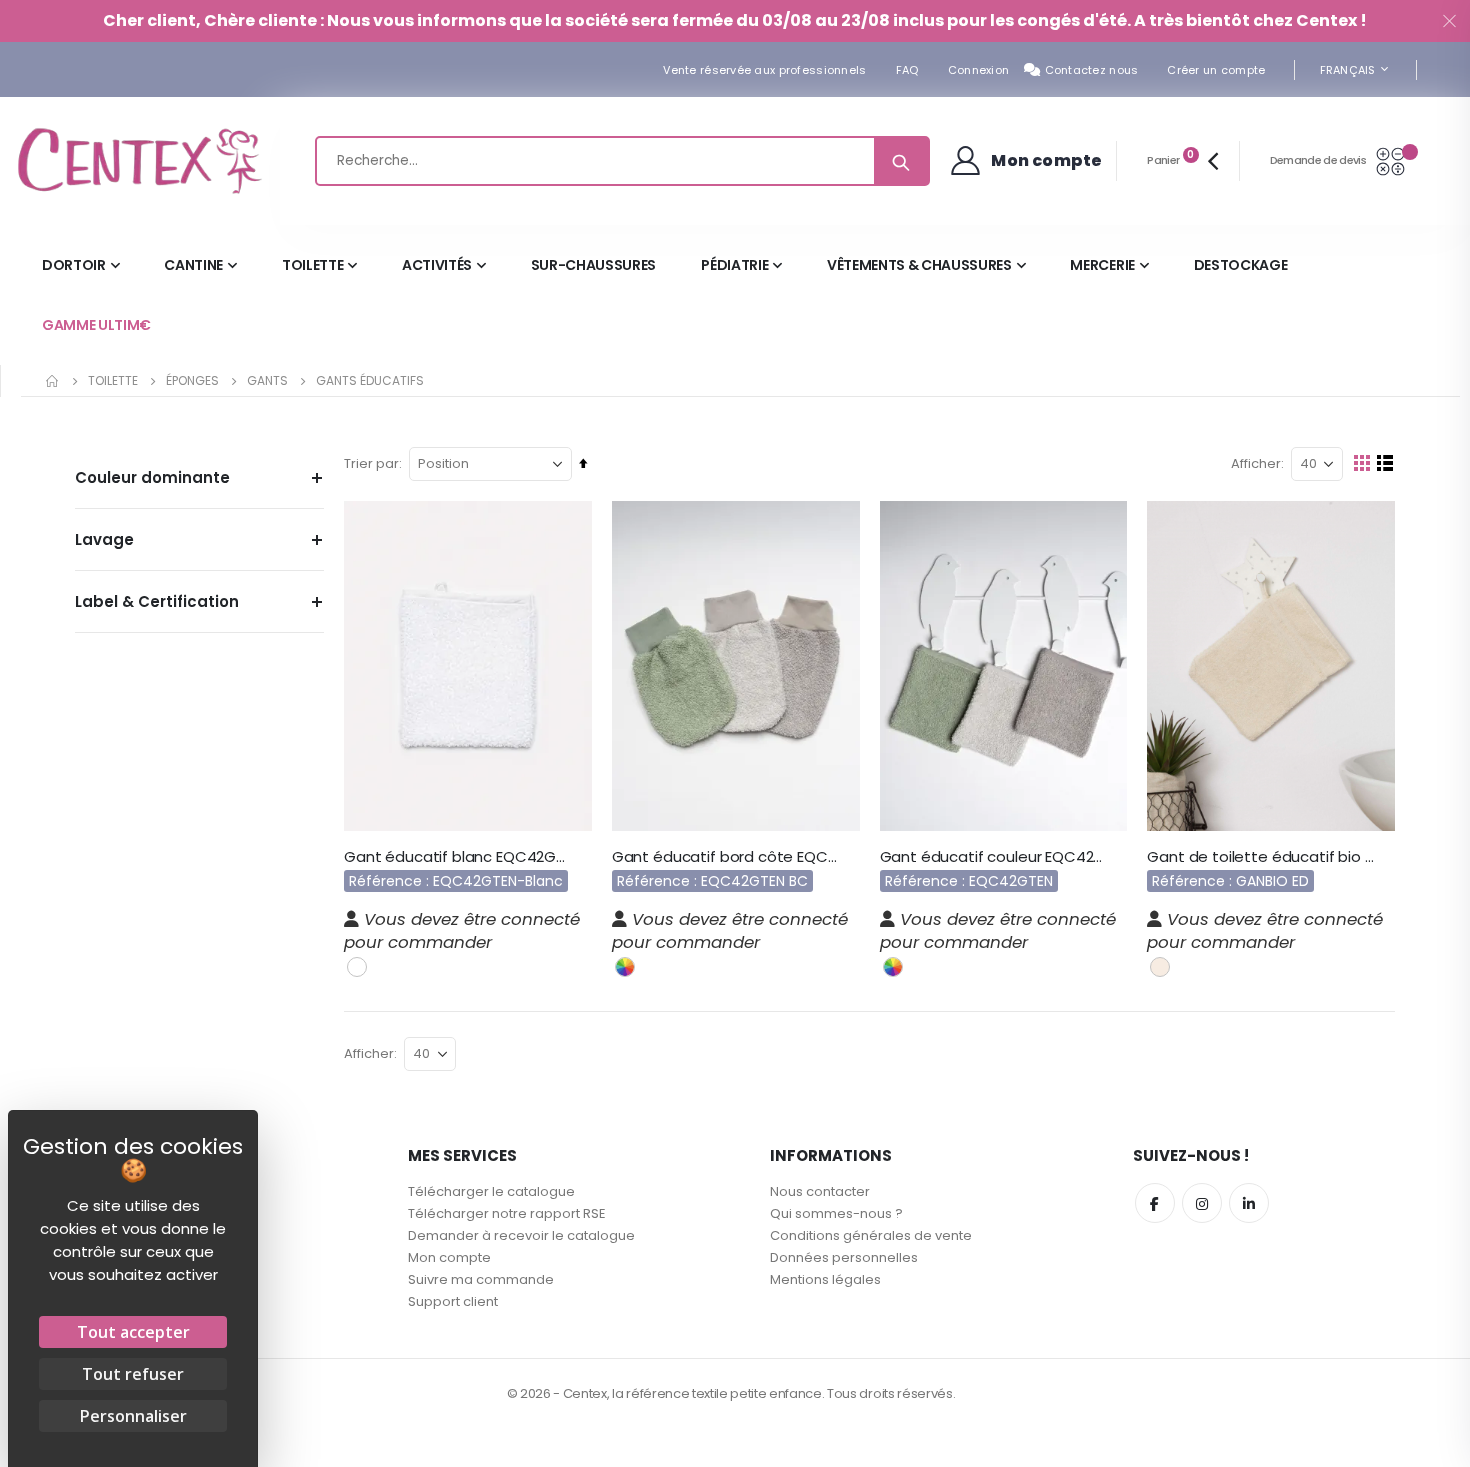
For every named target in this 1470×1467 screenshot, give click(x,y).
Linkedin (1249, 1203)
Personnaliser (133, 1416)
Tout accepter (133, 1332)
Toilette (113, 381)
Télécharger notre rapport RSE (507, 1213)
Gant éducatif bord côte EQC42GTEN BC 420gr (726, 857)
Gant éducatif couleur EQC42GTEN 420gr (994, 857)
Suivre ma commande (481, 1279)
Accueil (53, 381)
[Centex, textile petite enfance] (140, 161)
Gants (267, 381)
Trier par (371, 463)
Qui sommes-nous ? (836, 1213)
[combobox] (622, 161)
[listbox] (359, 965)
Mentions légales (825, 1279)
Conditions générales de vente (871, 1235)
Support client (453, 1301)
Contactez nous (1092, 70)
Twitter (1202, 1203)
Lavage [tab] (104, 539)
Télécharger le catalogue (491, 1191)
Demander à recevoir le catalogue (521, 1235)
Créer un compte (1216, 70)
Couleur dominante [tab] (152, 477)
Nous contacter (820, 1191)
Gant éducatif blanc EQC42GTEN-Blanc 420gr (458, 857)
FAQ (907, 70)
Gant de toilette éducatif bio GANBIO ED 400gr (1261, 857)
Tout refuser (133, 1374)
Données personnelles (844, 1257)
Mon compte (449, 1257)
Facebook (1155, 1203)
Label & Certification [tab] (157, 601)
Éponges (192, 381)
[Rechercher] (901, 161)
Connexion (978, 70)
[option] (357, 967)
